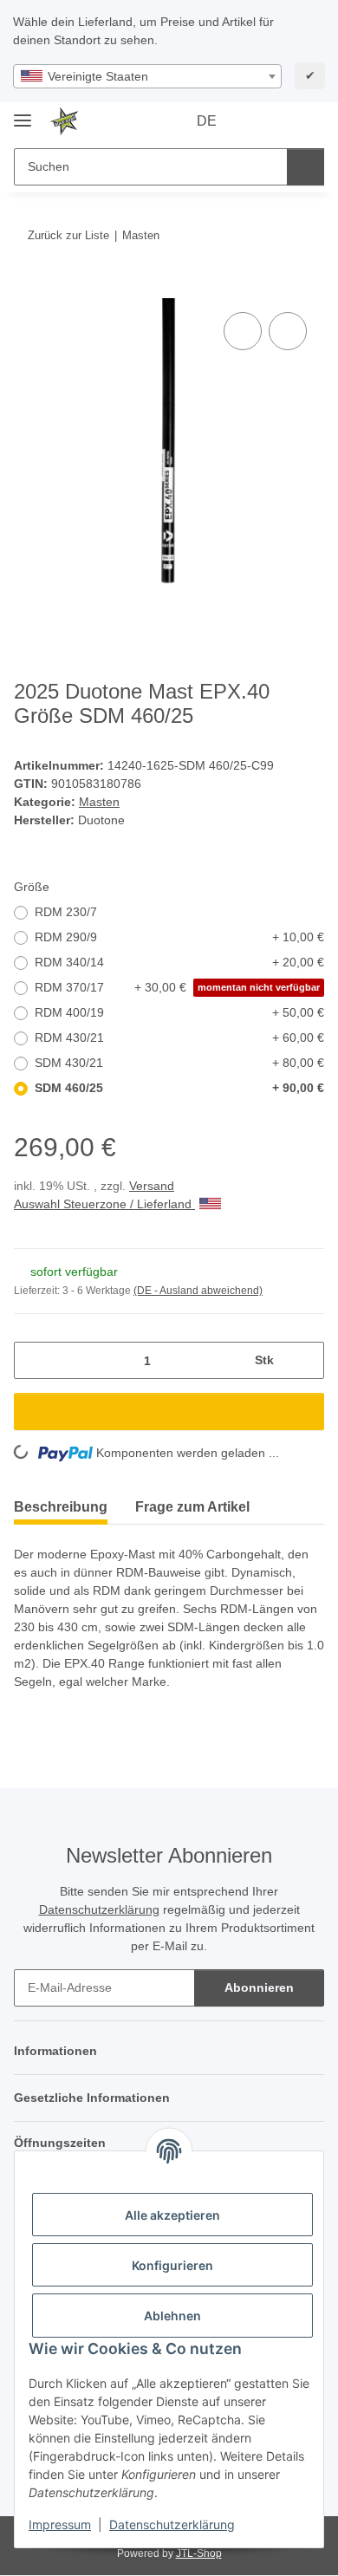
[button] (256, 121)
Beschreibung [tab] (61, 1507)
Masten (99, 802)
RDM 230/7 (66, 912)
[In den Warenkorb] (28, 289)
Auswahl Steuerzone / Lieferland (104, 1204)
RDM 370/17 (177, 987)
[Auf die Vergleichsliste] (243, 331)
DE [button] (207, 121)
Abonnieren (259, 1987)
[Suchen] (305, 167)
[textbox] (147, 76)
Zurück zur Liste (68, 235)
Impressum (60, 2524)
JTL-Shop (199, 2553)
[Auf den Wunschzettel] (288, 331)
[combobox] (147, 76)
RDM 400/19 (179, 1012)
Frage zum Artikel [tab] (192, 1507)
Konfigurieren (172, 2265)
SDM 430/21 (179, 1063)
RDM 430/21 (179, 1038)
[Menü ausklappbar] (23, 113)
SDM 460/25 (179, 1088)
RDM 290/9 (179, 937)
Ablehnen (172, 2316)
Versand (152, 1186)
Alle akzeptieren (172, 2215)
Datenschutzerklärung (172, 2524)
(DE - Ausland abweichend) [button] (198, 1291)
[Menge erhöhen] (305, 1360)
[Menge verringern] (33, 1360)
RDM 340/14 (179, 962)
